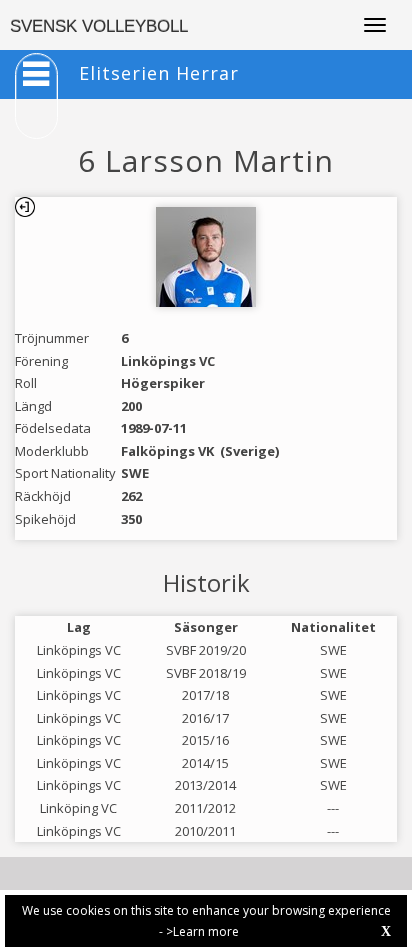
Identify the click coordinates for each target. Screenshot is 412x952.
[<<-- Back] (25, 207)
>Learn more (202, 931)
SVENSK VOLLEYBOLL (99, 26)
